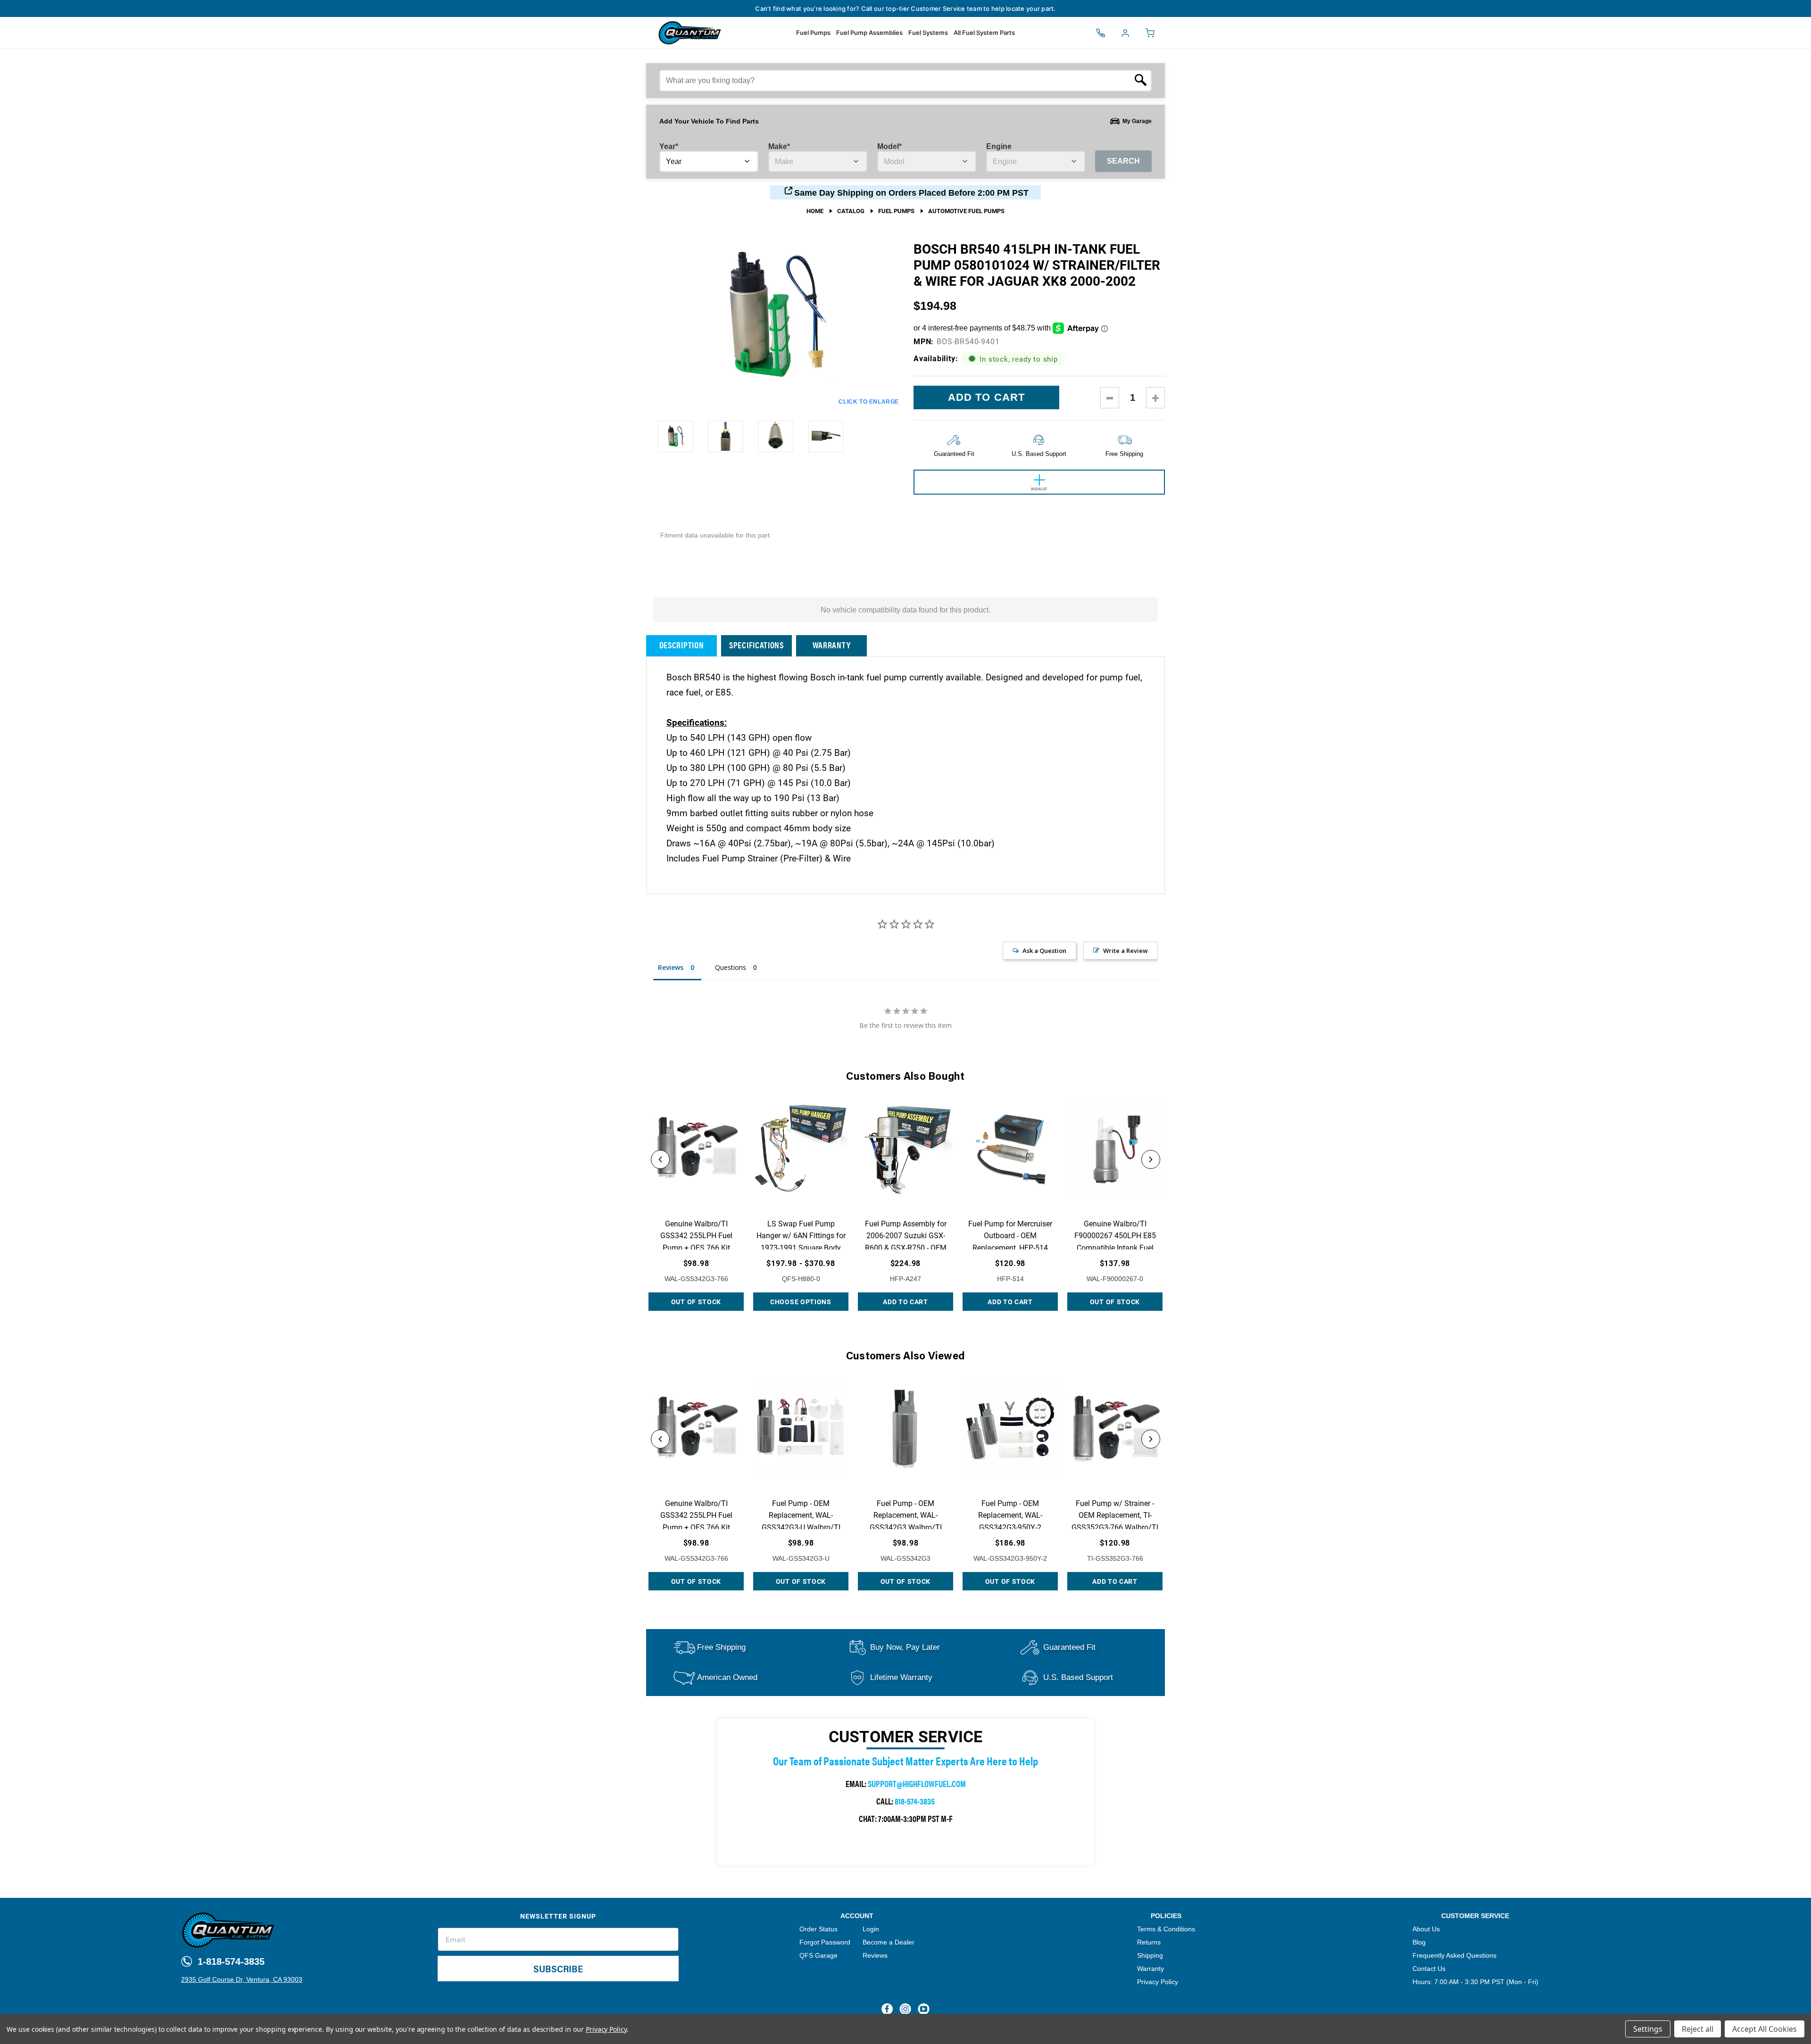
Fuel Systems (928, 33)
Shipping (1150, 1955)
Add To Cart (905, 1302)
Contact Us (1429, 1969)
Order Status (818, 1929)
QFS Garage (818, 1955)
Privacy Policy (1158, 1982)
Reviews (875, 1955)
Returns (1149, 1942)
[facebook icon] (887, 2009)
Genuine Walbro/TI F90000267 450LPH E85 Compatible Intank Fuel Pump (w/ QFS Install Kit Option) (1115, 1247)
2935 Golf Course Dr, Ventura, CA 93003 (242, 1979)
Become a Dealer (889, 1942)
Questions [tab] (731, 967)
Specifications (756, 645)
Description (682, 645)
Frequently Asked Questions (1454, 1955)
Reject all (1698, 2029)
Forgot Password (825, 1942)
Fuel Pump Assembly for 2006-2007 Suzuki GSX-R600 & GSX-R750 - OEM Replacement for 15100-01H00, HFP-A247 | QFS (906, 1247)
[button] (660, 1159)
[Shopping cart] (1150, 33)
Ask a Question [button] (1044, 951)
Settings (1648, 2029)
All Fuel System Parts (984, 33)
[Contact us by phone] (1101, 33)
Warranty (832, 645)
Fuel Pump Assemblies (869, 33)
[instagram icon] (905, 2009)
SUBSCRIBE (558, 1968)
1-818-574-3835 (230, 1961)
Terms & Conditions (1166, 1929)
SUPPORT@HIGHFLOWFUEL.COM (917, 1783)
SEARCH (1123, 161)
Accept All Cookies (1765, 2029)
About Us (1426, 1929)
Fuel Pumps (813, 33)
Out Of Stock (696, 1302)
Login (871, 1929)
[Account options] (1125, 33)
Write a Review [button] (1126, 951)
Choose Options (801, 1302)
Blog (1419, 1942)
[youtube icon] (924, 2009)
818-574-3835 (915, 1801)
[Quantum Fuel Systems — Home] (656, 33)
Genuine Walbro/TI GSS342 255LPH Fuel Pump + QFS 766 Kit (696, 1235)
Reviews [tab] (671, 967)
